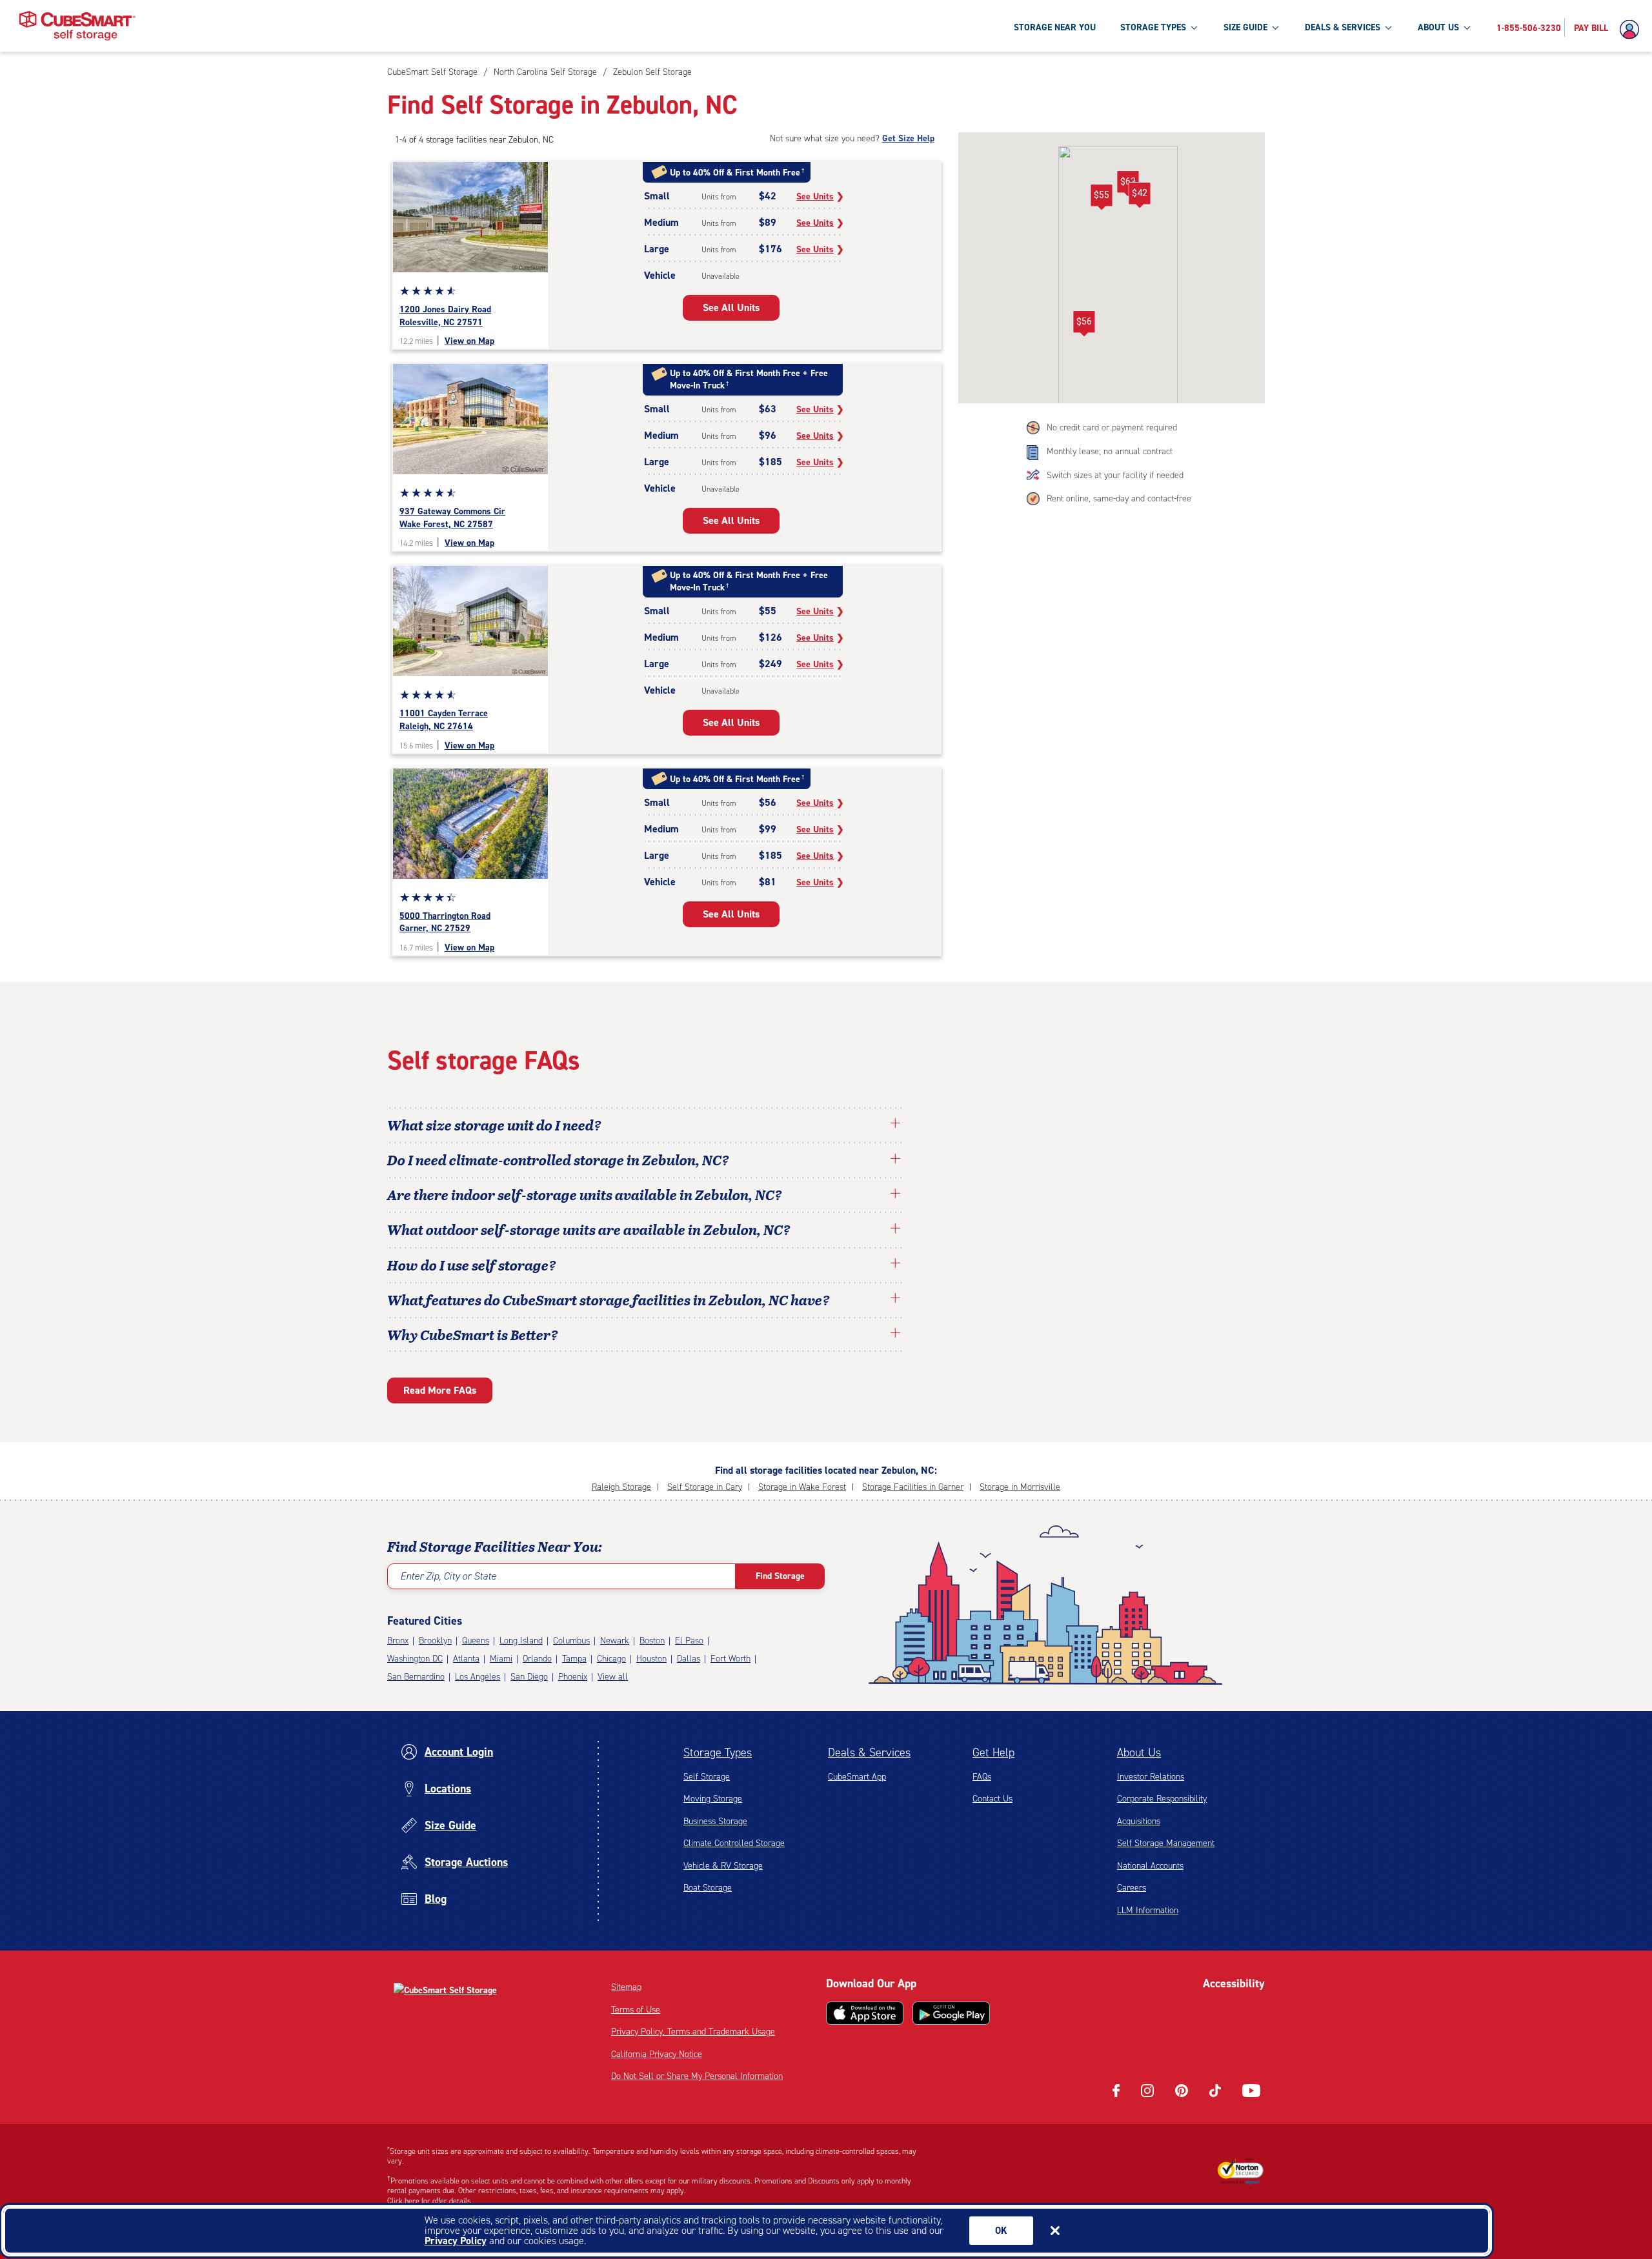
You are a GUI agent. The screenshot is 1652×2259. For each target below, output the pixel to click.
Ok (1001, 2231)
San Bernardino (416, 1677)
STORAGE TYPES (1153, 27)
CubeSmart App (857, 1777)
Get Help (993, 1752)
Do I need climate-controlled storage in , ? (558, 1160)
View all (613, 1677)
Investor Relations (1151, 1777)
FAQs (982, 1777)
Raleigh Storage (621, 1487)
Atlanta (466, 1659)
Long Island (521, 1641)
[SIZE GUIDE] (1275, 27)
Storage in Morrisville (1020, 1487)
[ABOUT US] (1467, 27)
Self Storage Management (1166, 1843)
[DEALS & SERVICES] (1388, 27)
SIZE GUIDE (1245, 27)
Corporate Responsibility (1162, 1799)
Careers (1132, 1888)
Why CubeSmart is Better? (473, 1334)
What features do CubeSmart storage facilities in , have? (609, 1300)
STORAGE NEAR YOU (1055, 27)
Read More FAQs (440, 1390)
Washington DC (415, 1659)
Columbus (571, 1641)
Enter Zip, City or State (448, 1576)
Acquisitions (1139, 1821)
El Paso (689, 1641)
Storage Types (718, 1752)
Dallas (689, 1659)
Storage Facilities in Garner (913, 1487)
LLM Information (1148, 1910)
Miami (501, 1659)
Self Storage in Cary (705, 1487)
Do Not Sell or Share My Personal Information (697, 2076)
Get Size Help (908, 138)
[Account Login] (1633, 30)
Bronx (398, 1641)
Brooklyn (435, 1641)
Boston (652, 1641)
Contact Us (992, 1799)
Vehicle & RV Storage (723, 1866)
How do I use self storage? (472, 1265)
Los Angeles (478, 1677)
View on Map (469, 341)
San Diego (529, 1677)
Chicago (611, 1659)
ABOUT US (1438, 27)
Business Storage (715, 1821)
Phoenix (573, 1677)
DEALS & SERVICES (1343, 27)
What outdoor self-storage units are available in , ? (589, 1229)
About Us (1139, 1752)
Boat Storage (708, 1888)
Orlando (537, 1659)
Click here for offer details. (430, 2201)
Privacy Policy (456, 2241)
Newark (615, 1641)
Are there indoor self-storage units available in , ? (585, 1194)
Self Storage (707, 1777)
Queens (476, 1641)
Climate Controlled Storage (734, 1843)
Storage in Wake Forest (802, 1487)
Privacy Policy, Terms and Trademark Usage (693, 2032)
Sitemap (626, 1987)
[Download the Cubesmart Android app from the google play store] (951, 2013)
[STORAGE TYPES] (1194, 27)
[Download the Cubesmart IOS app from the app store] (865, 2013)
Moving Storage (713, 1799)
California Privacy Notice (657, 2054)
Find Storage (780, 1576)
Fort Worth (730, 1659)
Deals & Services (869, 1752)
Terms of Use (636, 2010)
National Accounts (1150, 1866)
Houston (651, 1659)
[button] (1139, 196)
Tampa (574, 1659)
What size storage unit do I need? (494, 1125)
